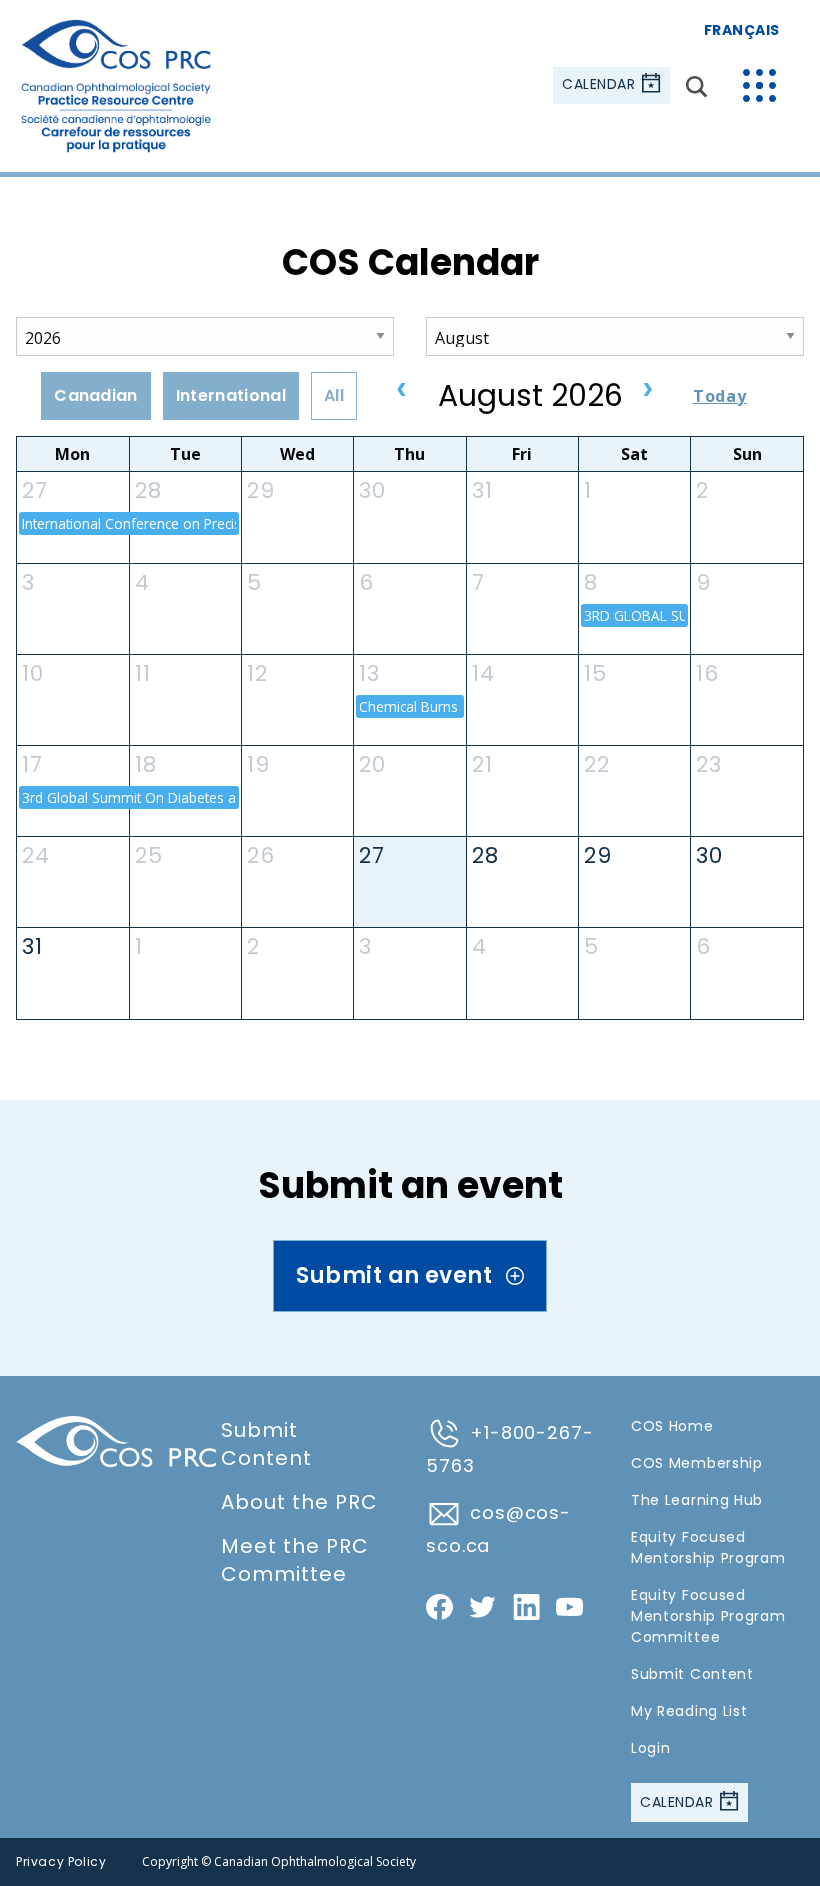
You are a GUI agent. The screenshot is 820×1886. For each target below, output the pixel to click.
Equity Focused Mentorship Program (708, 1547)
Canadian (96, 395)
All (334, 395)
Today (720, 396)
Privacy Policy (61, 1861)
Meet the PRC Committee (295, 1560)
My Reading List (689, 1711)
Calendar (601, 85)
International (231, 395)
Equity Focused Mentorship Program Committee (708, 1616)
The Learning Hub (697, 1500)
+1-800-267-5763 (510, 1449)
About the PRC (299, 1502)
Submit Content (266, 1444)
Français (742, 30)
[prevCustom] (402, 391)
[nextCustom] (648, 391)
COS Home (672, 1426)
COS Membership (697, 1463)
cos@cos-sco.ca (498, 1529)
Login (651, 1748)
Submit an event (396, 1275)
